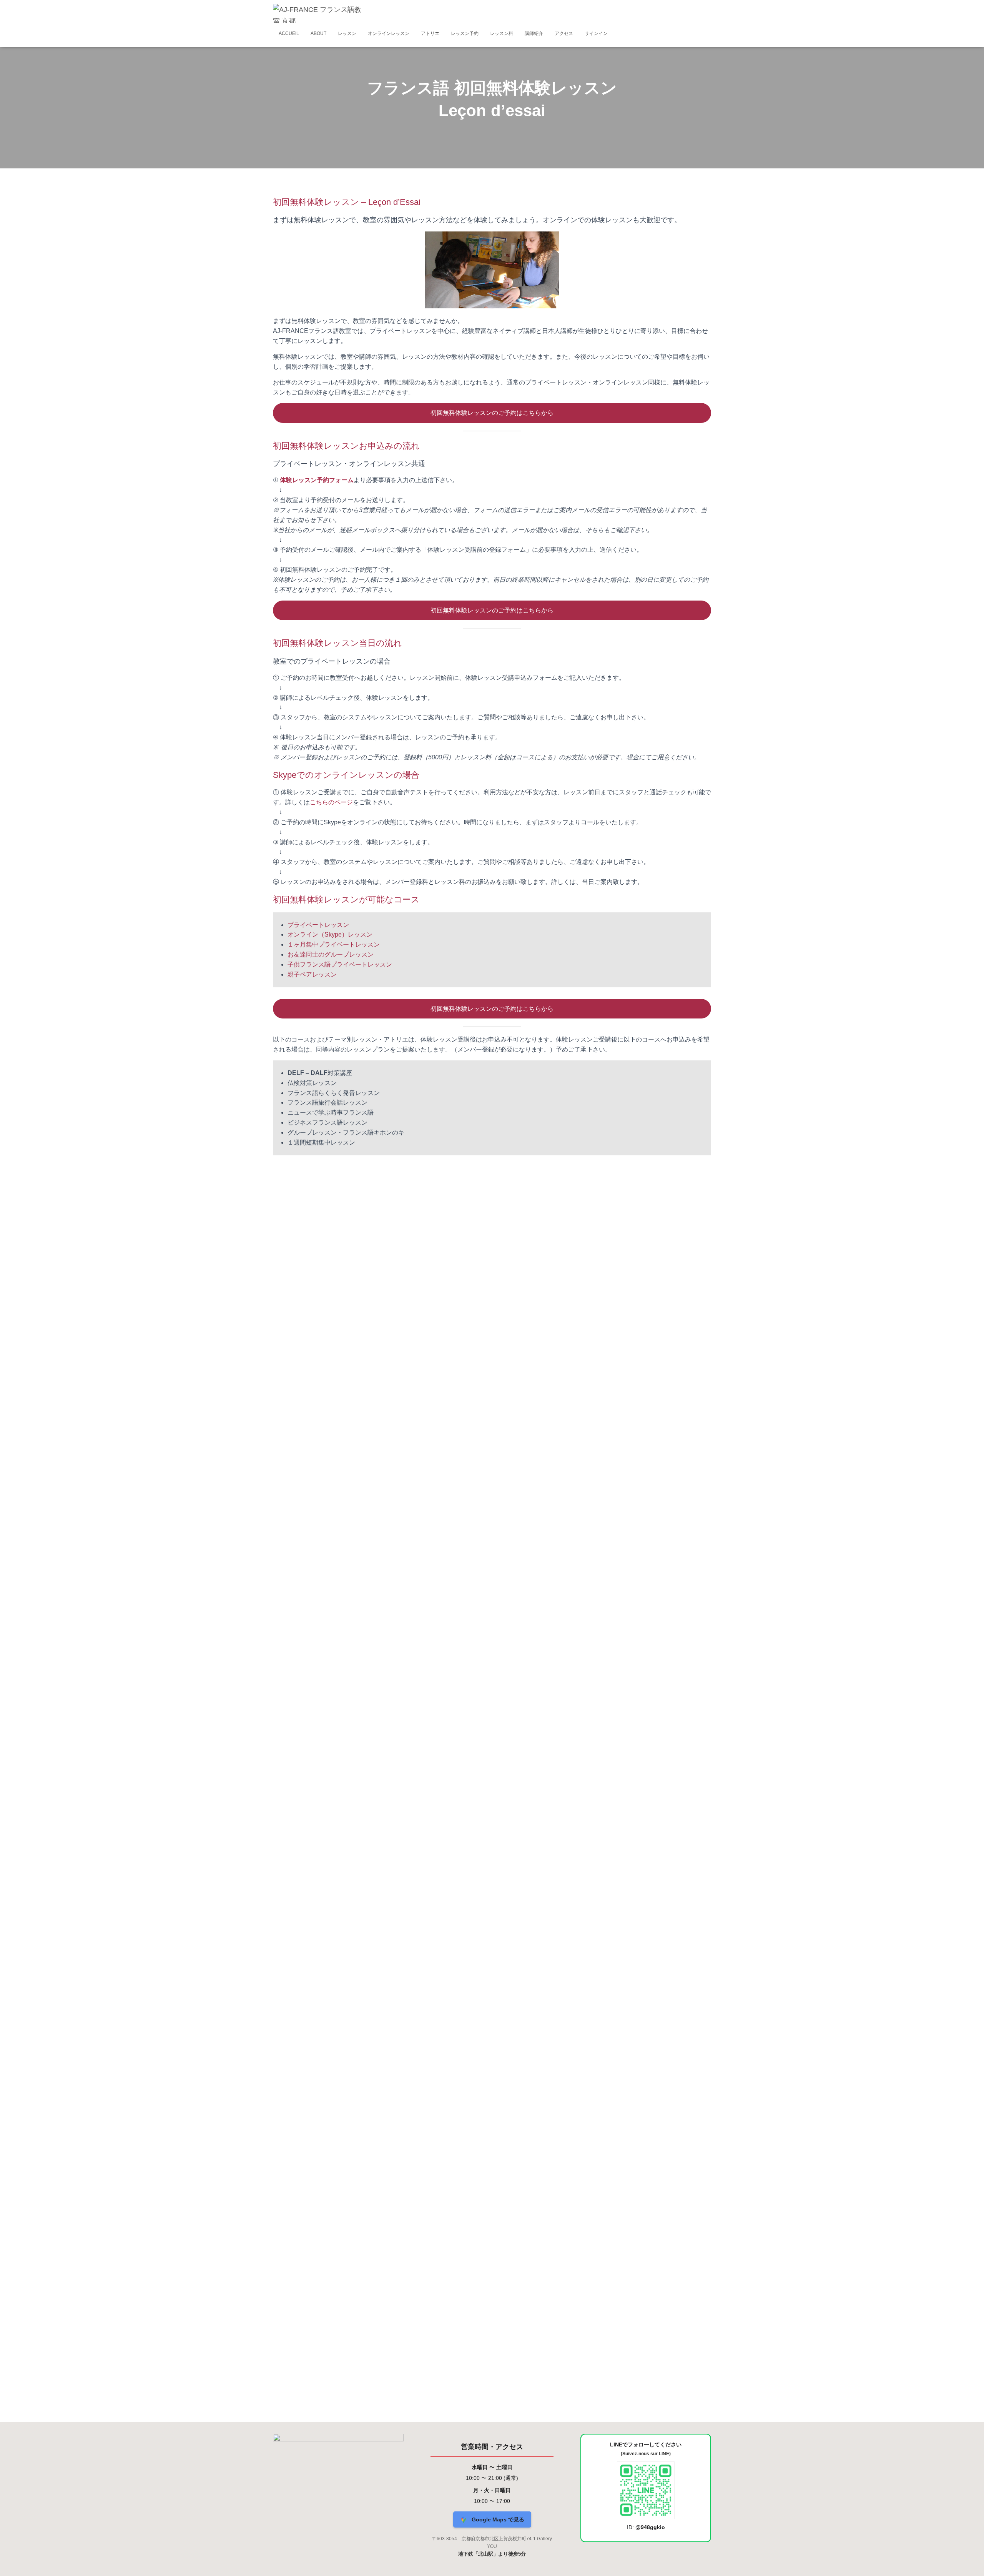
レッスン (347, 33)
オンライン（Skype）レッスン (330, 934)
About (318, 33)
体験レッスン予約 (304, 480)
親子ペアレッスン (312, 974)
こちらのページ (331, 802)
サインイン (596, 33)
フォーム (341, 480)
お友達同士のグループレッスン (331, 954)
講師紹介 (534, 33)
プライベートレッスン (318, 925)
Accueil (289, 33)
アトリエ (430, 33)
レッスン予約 (465, 33)
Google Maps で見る (497, 2519)
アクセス (564, 33)
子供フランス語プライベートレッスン (340, 964)
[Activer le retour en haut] (969, 2561)
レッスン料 (502, 33)
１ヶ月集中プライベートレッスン (334, 944)
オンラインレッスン (389, 33)
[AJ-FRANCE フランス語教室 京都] (318, 13)
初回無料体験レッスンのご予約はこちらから (492, 413)
